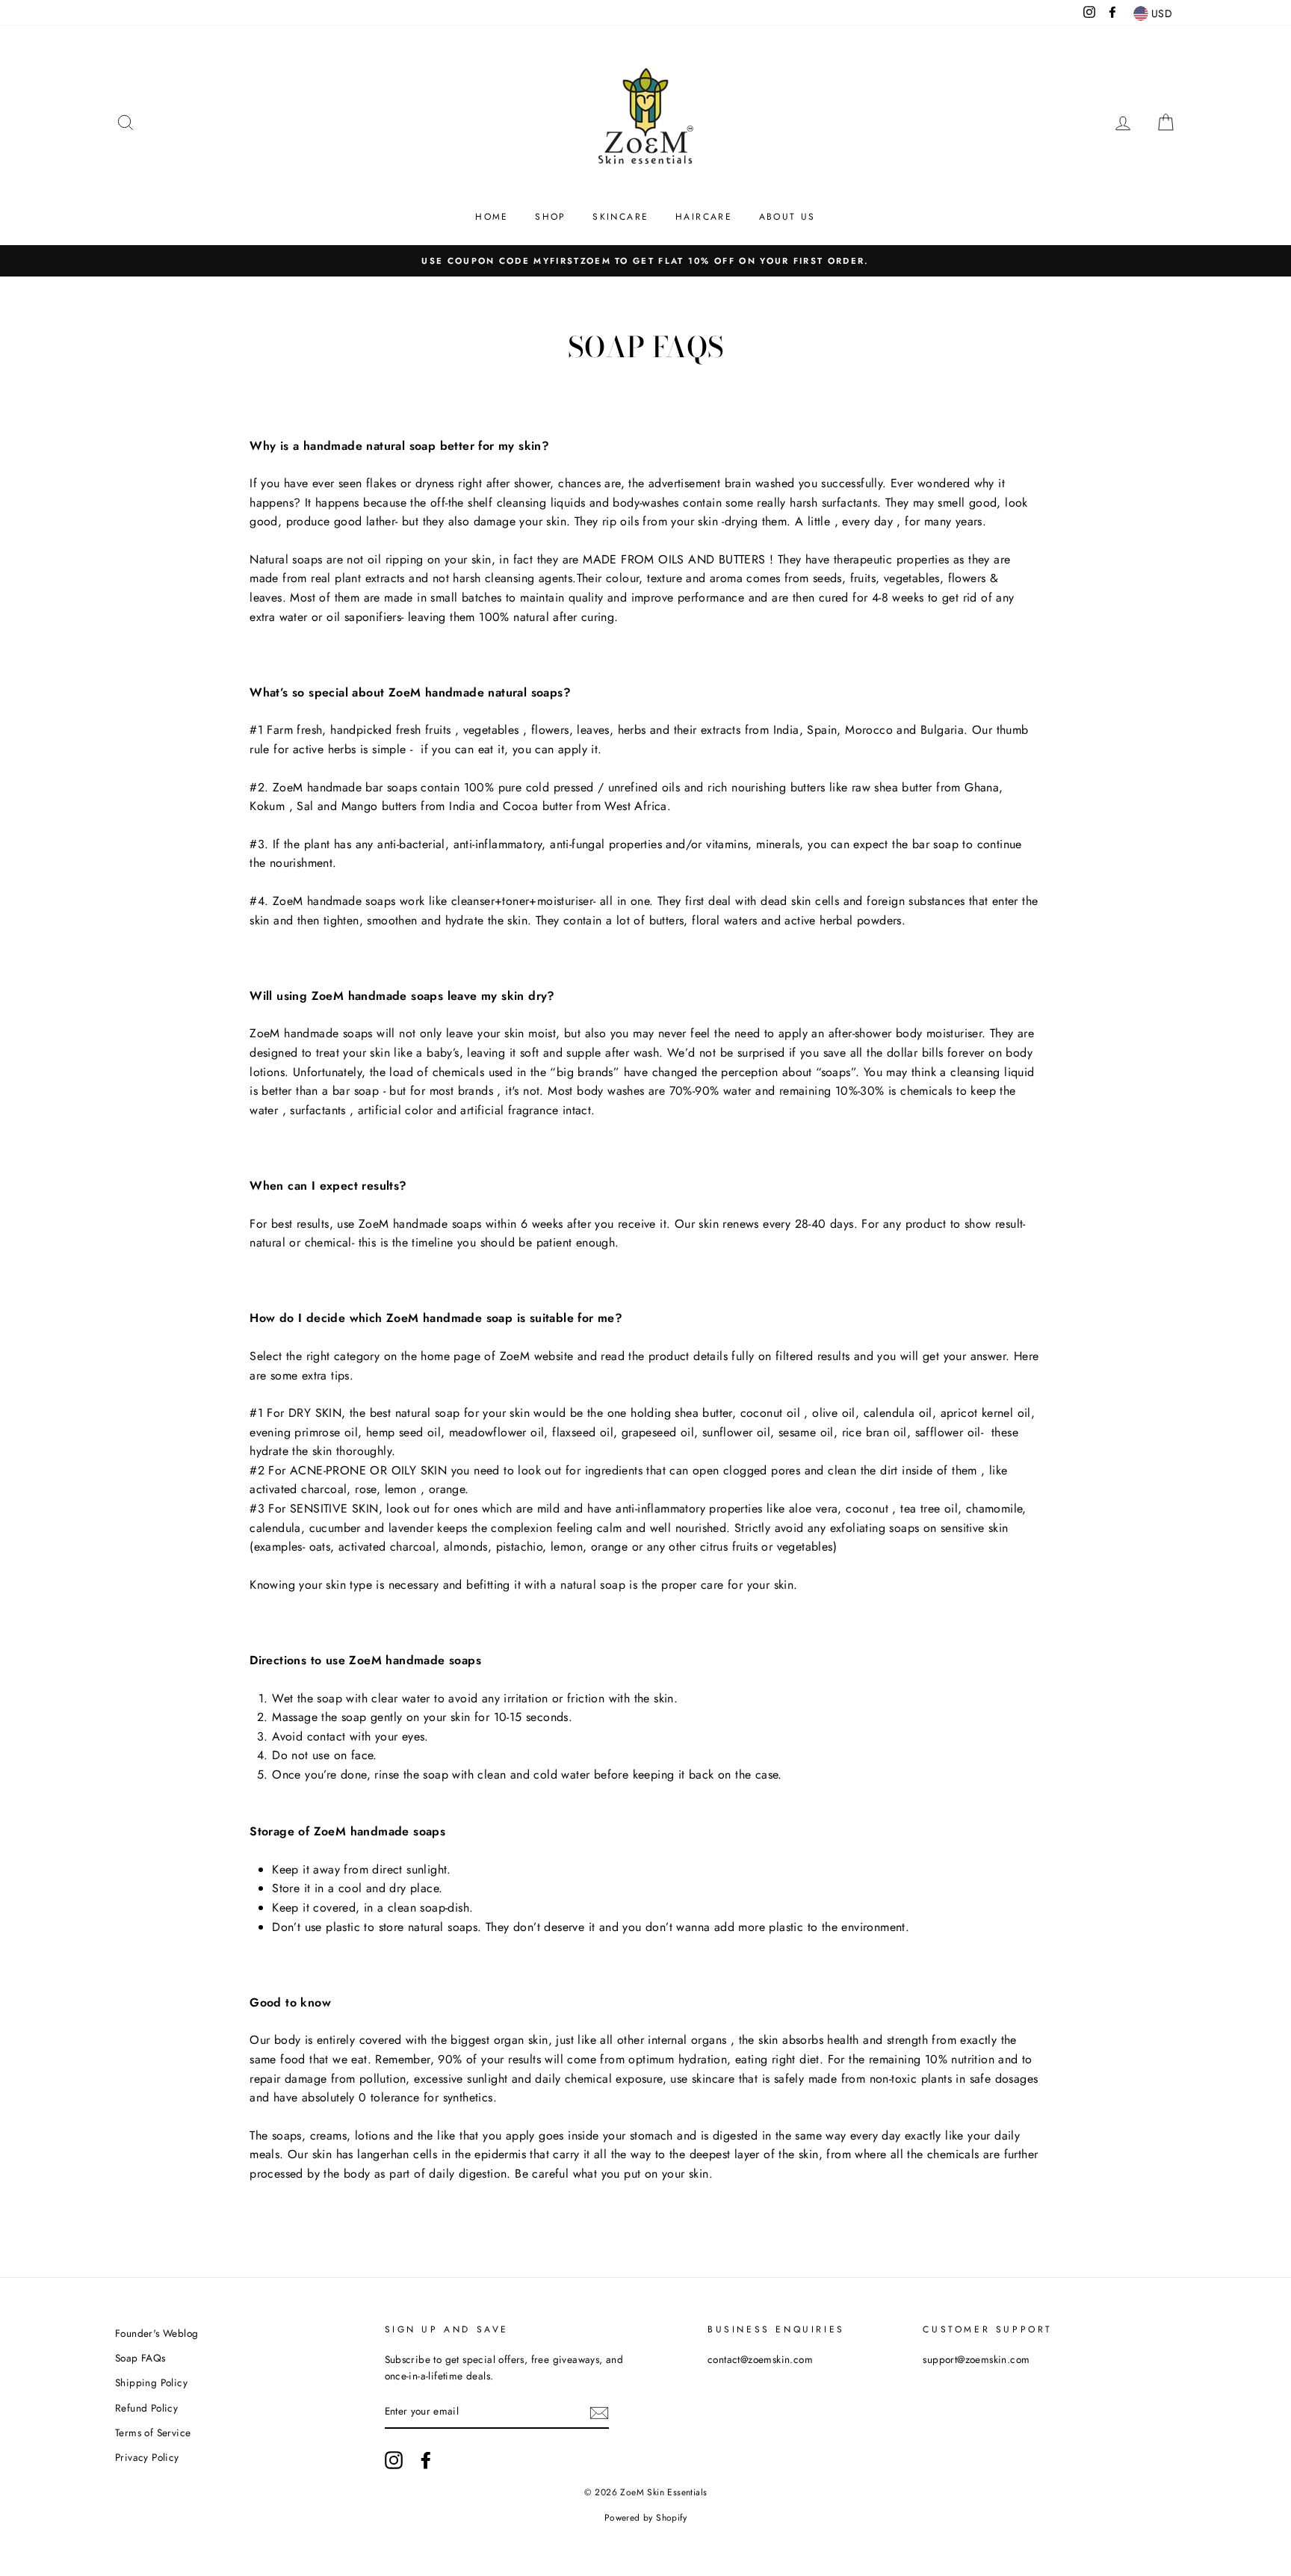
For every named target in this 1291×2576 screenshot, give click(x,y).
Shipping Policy (151, 2382)
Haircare (704, 217)
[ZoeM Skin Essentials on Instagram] (394, 2460)
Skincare (620, 217)
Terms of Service (153, 2433)
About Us (787, 217)
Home (492, 217)
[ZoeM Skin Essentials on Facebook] (426, 2460)
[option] (645, 261)
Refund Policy (146, 2408)
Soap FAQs (140, 2358)
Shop (551, 217)
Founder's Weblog (157, 2333)
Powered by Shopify (645, 2518)
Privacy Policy (147, 2457)
